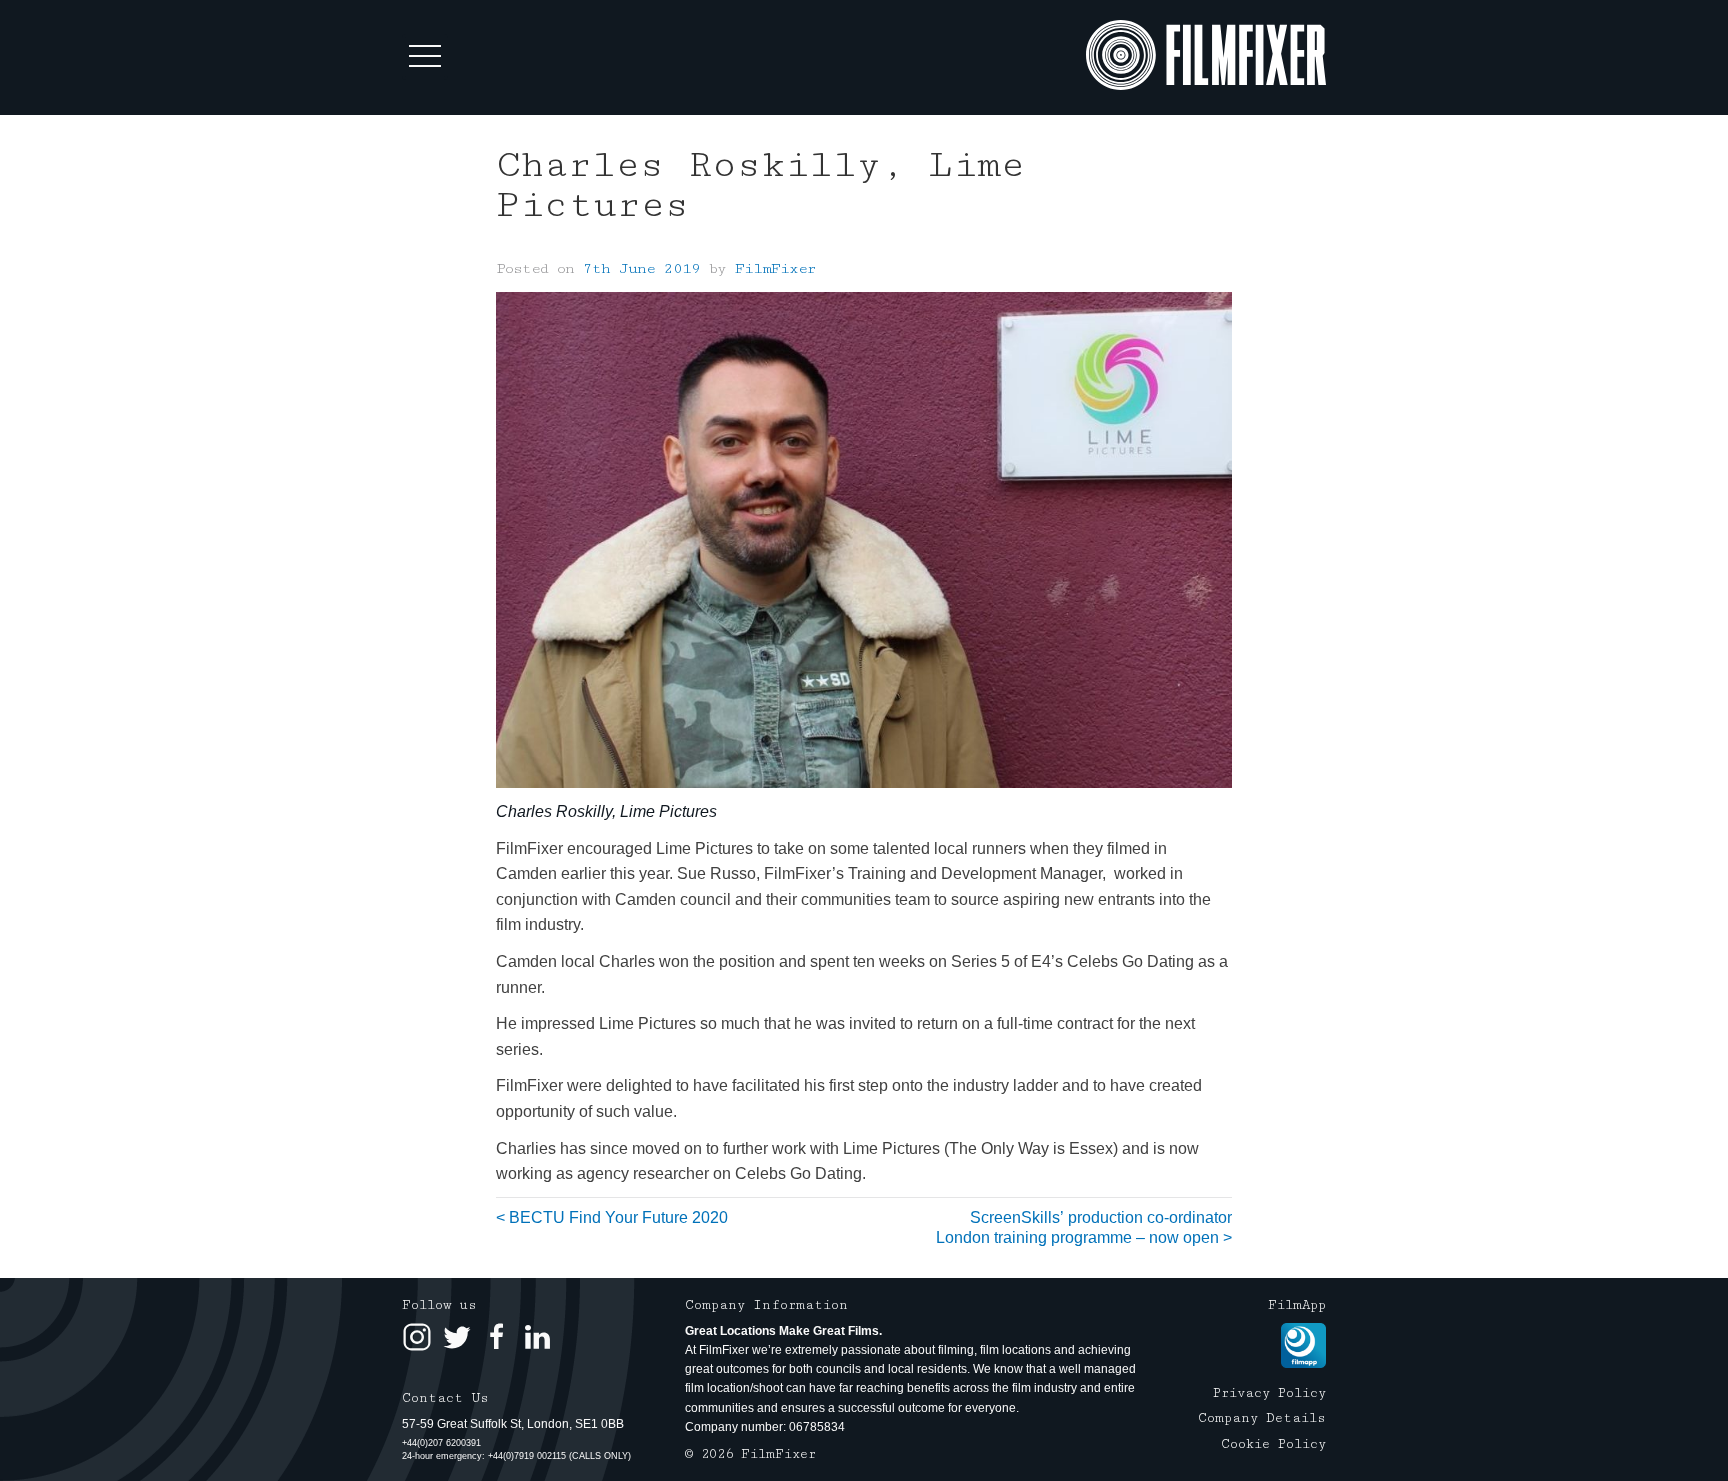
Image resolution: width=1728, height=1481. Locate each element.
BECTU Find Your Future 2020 (618, 1217)
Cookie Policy (1273, 1444)
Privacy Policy (1269, 1393)
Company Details (1262, 1418)
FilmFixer (775, 268)
